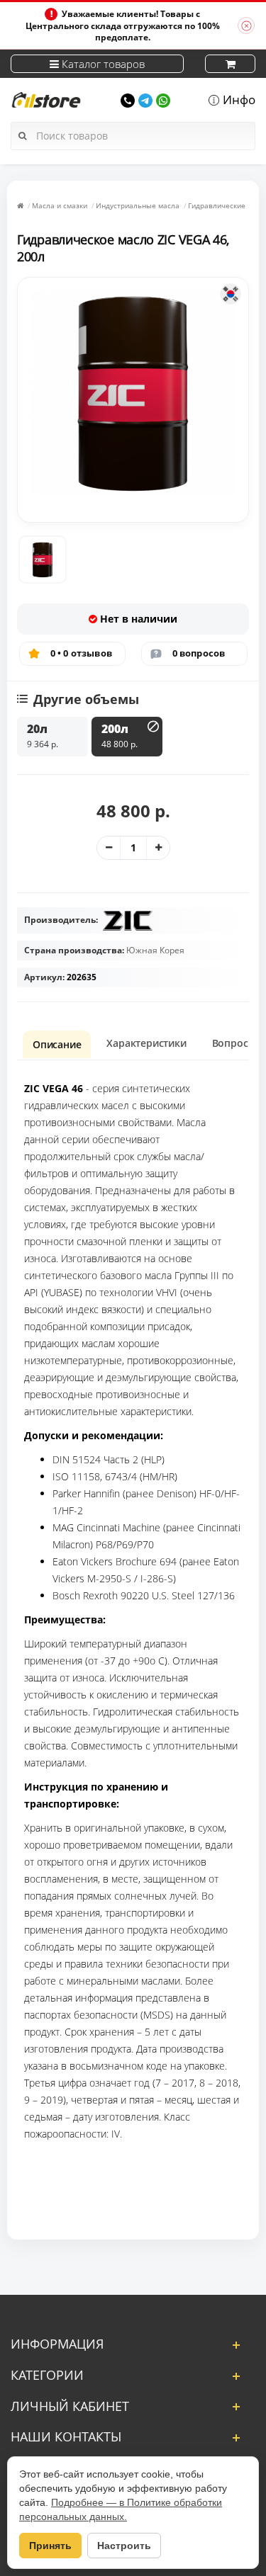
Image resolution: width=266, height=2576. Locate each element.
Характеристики (146, 1043)
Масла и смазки (60, 205)
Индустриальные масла (138, 205)
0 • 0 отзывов (82, 653)
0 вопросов (199, 653)
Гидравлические (217, 205)
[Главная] (20, 205)
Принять (50, 2546)
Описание (57, 1044)
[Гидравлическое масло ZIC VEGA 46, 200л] (43, 560)
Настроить (124, 2546)
